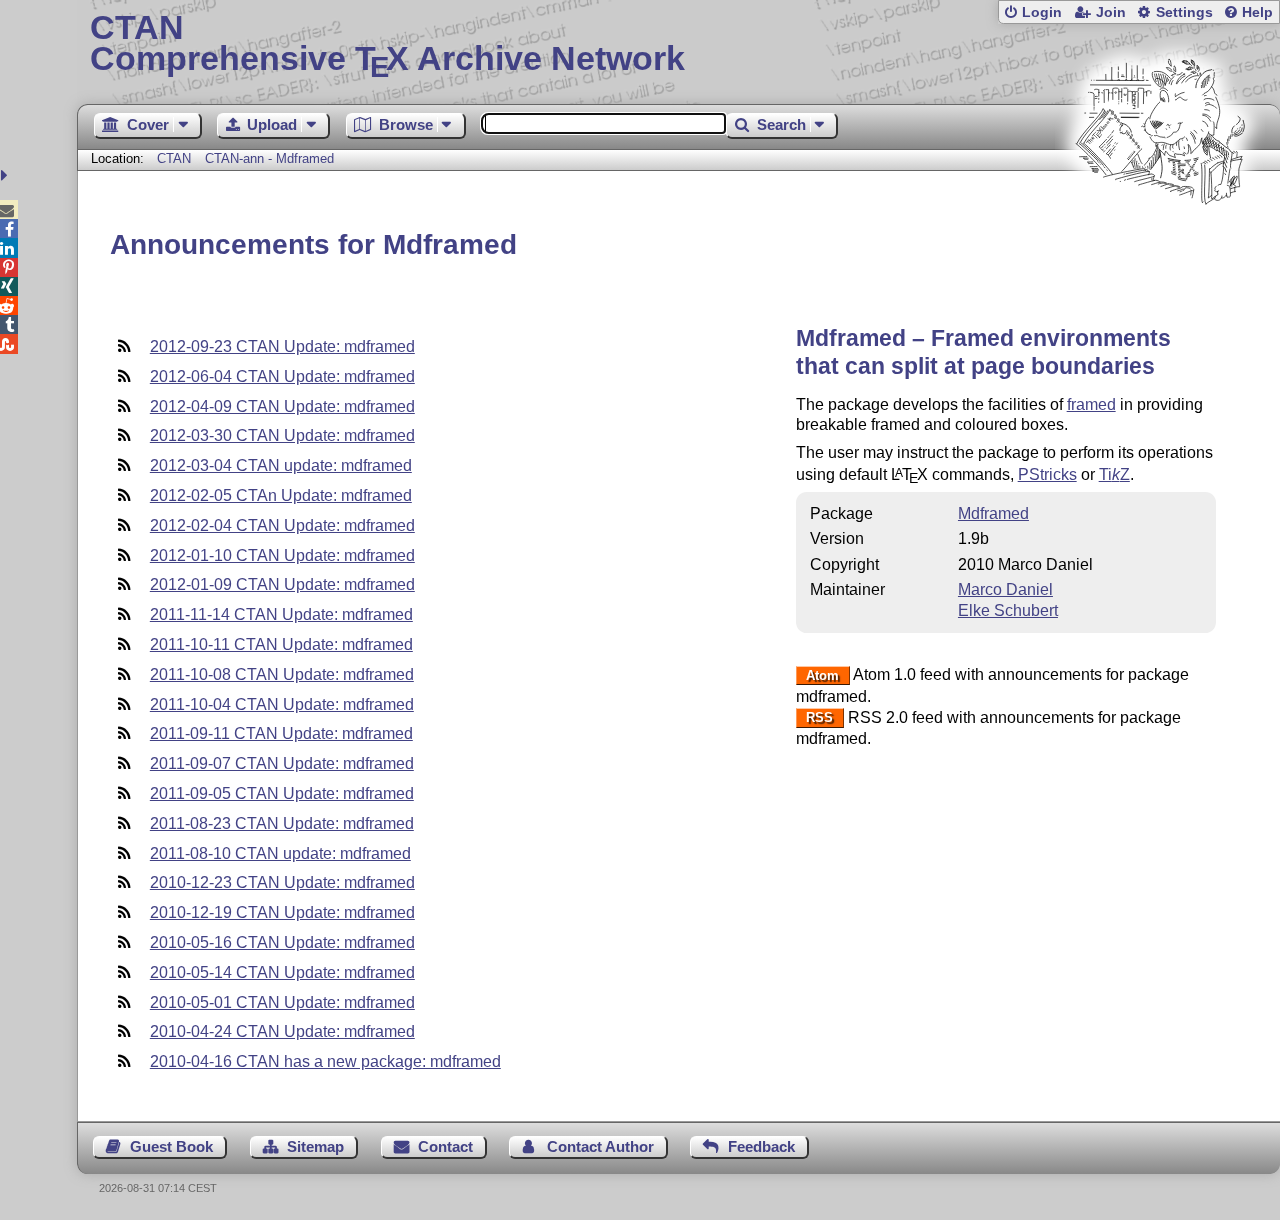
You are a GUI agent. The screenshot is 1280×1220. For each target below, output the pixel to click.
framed (1091, 404)
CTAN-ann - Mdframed (269, 158)
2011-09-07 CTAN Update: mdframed (282, 763)
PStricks (1047, 474)
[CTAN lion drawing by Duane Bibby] (1160, 242)
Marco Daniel (1005, 589)
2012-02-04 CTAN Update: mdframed (282, 525)
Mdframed (993, 513)
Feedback (761, 1146)
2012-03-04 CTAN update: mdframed (281, 465)
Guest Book (171, 1146)
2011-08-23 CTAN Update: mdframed (282, 823)
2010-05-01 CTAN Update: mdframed (282, 1002)
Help (1257, 12)
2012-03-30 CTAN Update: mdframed (282, 435)
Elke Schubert (1008, 610)
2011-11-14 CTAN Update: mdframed (281, 614)
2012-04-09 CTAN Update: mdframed (282, 406)
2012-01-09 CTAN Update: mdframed (282, 584)
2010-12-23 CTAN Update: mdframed (282, 882)
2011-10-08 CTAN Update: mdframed (282, 674)
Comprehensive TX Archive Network (387, 45)
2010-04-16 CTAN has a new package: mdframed (325, 1061)
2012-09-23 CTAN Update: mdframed (282, 346)
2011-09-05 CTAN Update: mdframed (282, 793)
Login (1042, 12)
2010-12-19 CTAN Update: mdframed (282, 912)
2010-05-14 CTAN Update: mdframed (282, 972)
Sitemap (315, 1146)
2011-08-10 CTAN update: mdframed (280, 853)
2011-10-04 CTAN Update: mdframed (282, 704)
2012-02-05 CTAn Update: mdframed (281, 495)
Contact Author (600, 1146)
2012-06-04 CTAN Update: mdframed (282, 376)
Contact (445, 1146)
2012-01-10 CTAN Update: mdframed (282, 555)
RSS (819, 718)
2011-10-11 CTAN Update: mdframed (281, 644)
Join (1111, 12)
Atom (822, 675)
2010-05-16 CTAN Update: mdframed (282, 942)
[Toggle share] (6, 175)
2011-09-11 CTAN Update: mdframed (281, 733)
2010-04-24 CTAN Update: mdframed (282, 1031)
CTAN (174, 158)
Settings (1184, 12)
